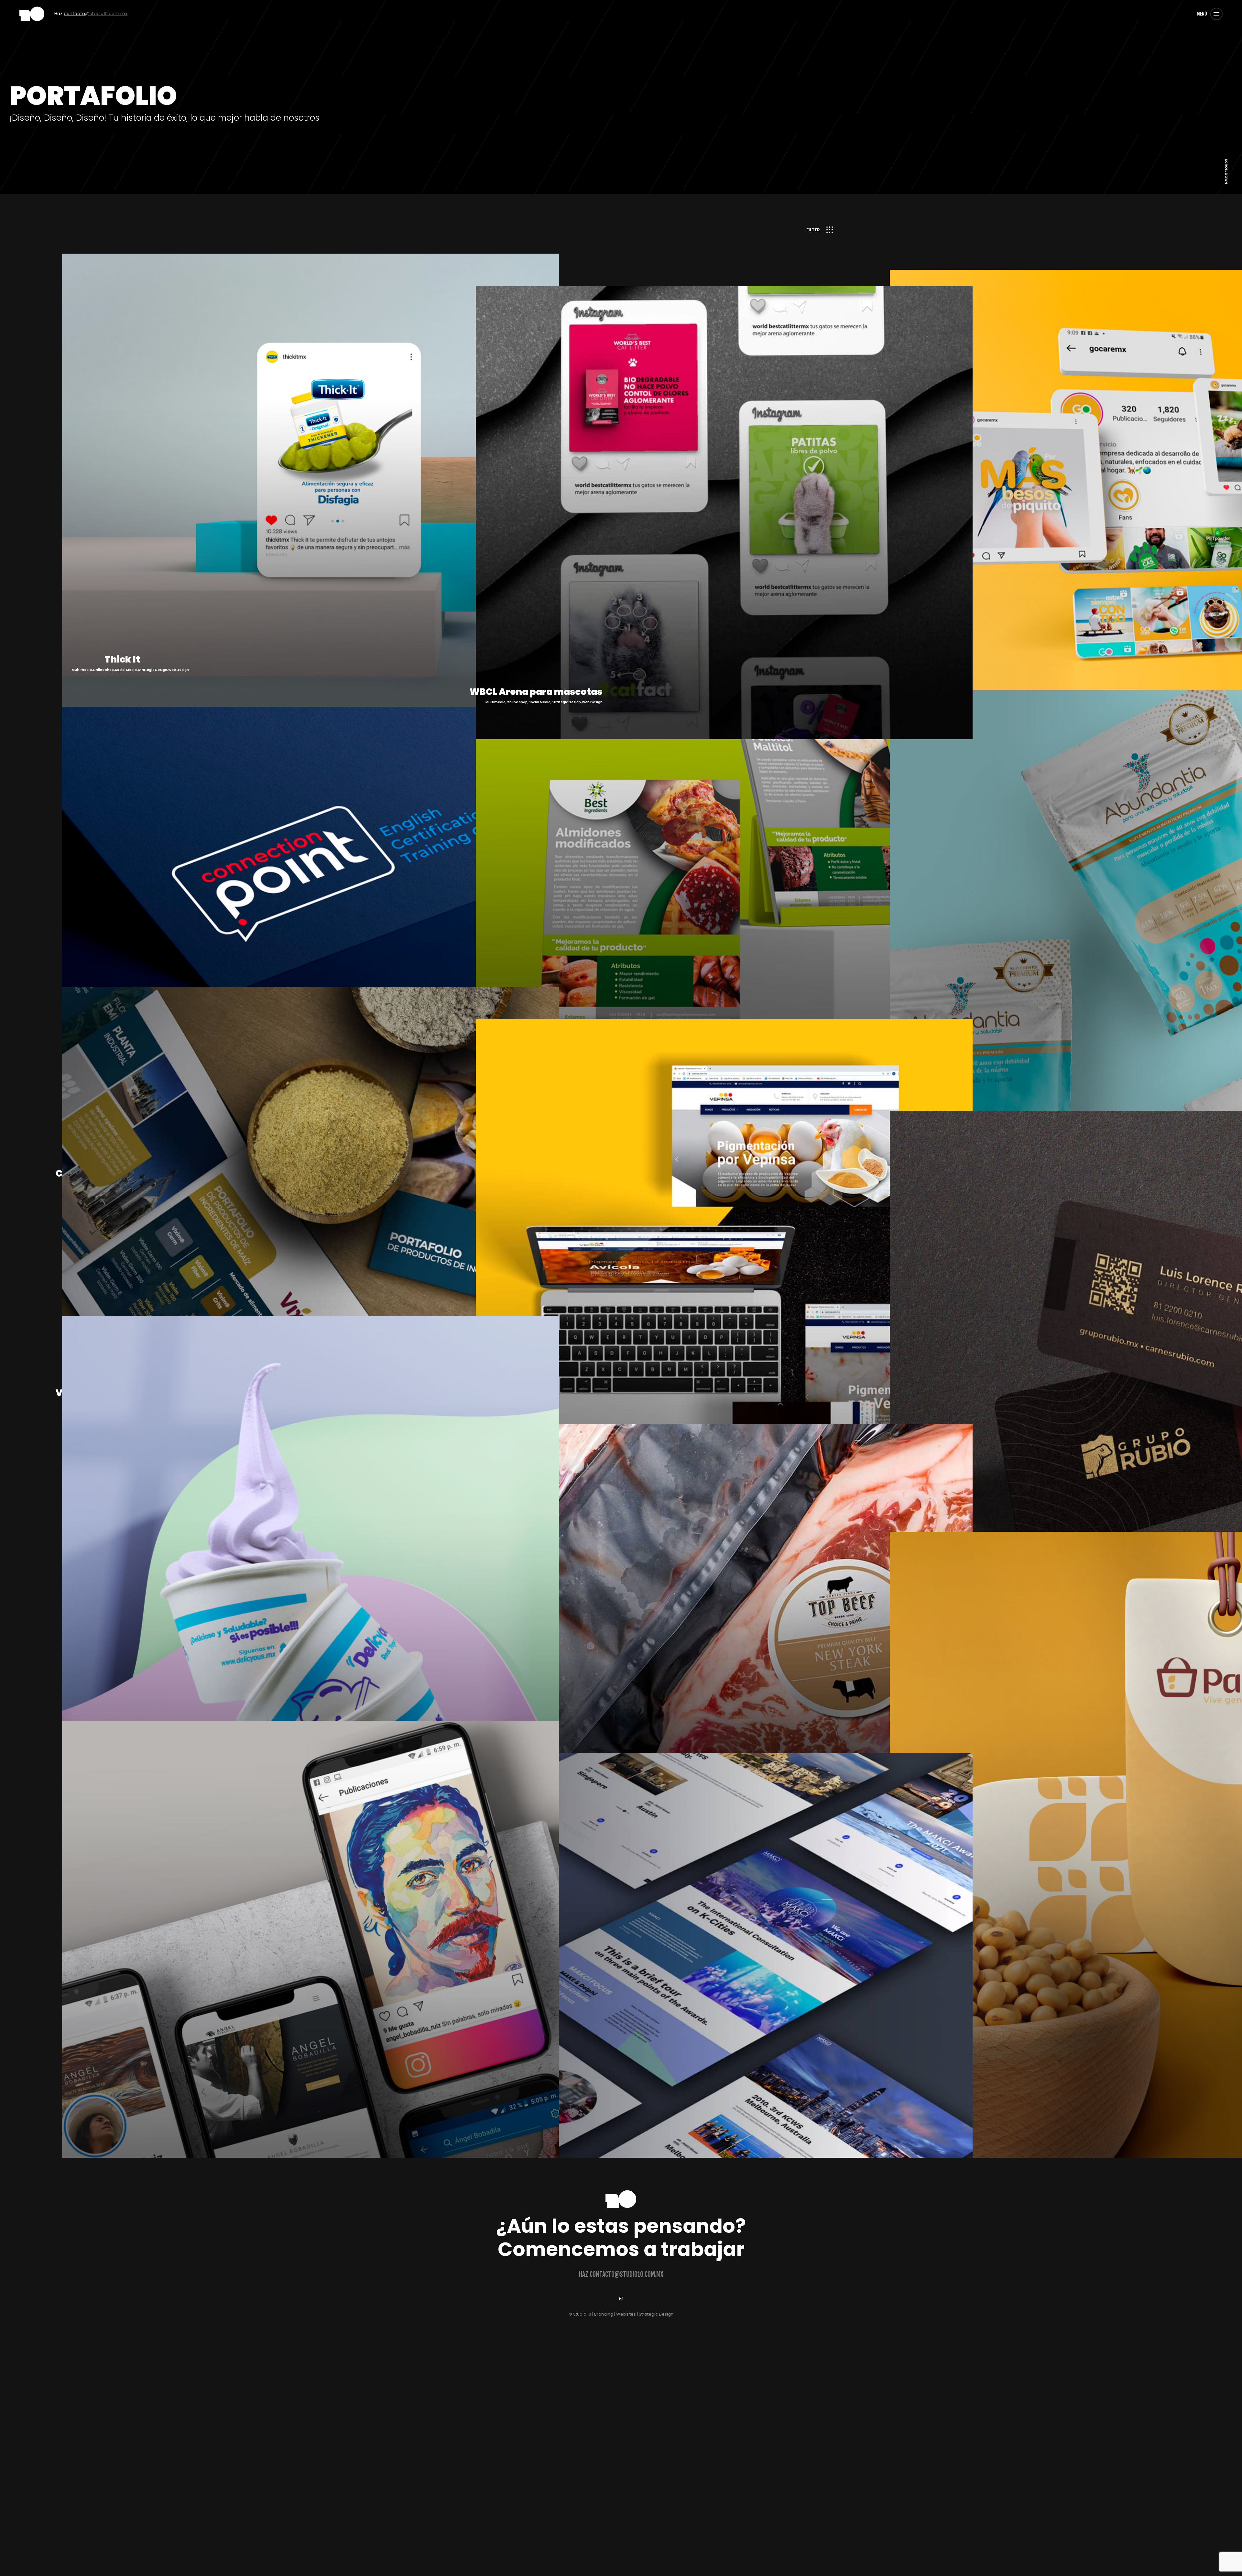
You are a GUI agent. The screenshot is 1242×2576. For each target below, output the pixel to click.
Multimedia (468, 233)
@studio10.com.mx (86, 14)
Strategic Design (599, 233)
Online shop (492, 233)
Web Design (628, 233)
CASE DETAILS (130, 686)
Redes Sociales (541, 233)
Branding (427, 233)
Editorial (447, 233)
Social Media (569, 233)
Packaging (515, 233)
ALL (412, 233)
